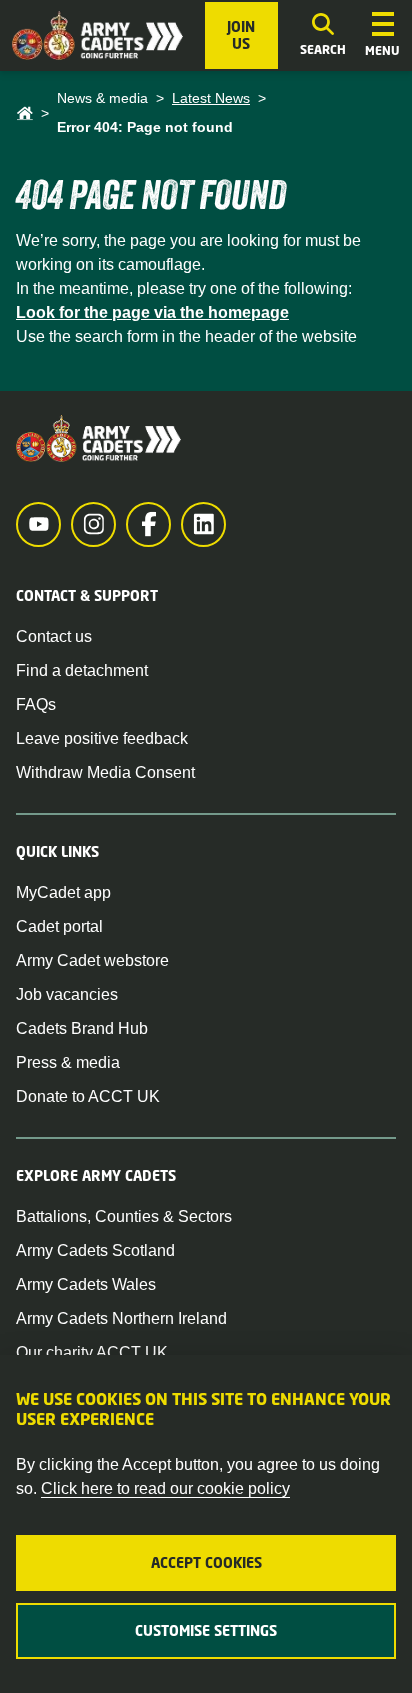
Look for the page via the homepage (152, 312)
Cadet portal (59, 926)
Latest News (211, 98)
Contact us (54, 636)
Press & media (68, 1062)
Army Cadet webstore (92, 960)
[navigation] (382, 36)
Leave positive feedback (102, 738)
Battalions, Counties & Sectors (124, 1216)
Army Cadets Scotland (95, 1250)
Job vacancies (67, 994)
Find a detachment (82, 670)
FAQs (36, 704)
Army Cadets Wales (86, 1284)
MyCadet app (63, 892)
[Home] (24, 113)
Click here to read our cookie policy (165, 1488)
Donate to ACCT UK (88, 1096)
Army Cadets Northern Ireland (121, 1318)
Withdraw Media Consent (105, 772)
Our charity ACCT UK (92, 1352)
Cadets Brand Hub (82, 1028)
